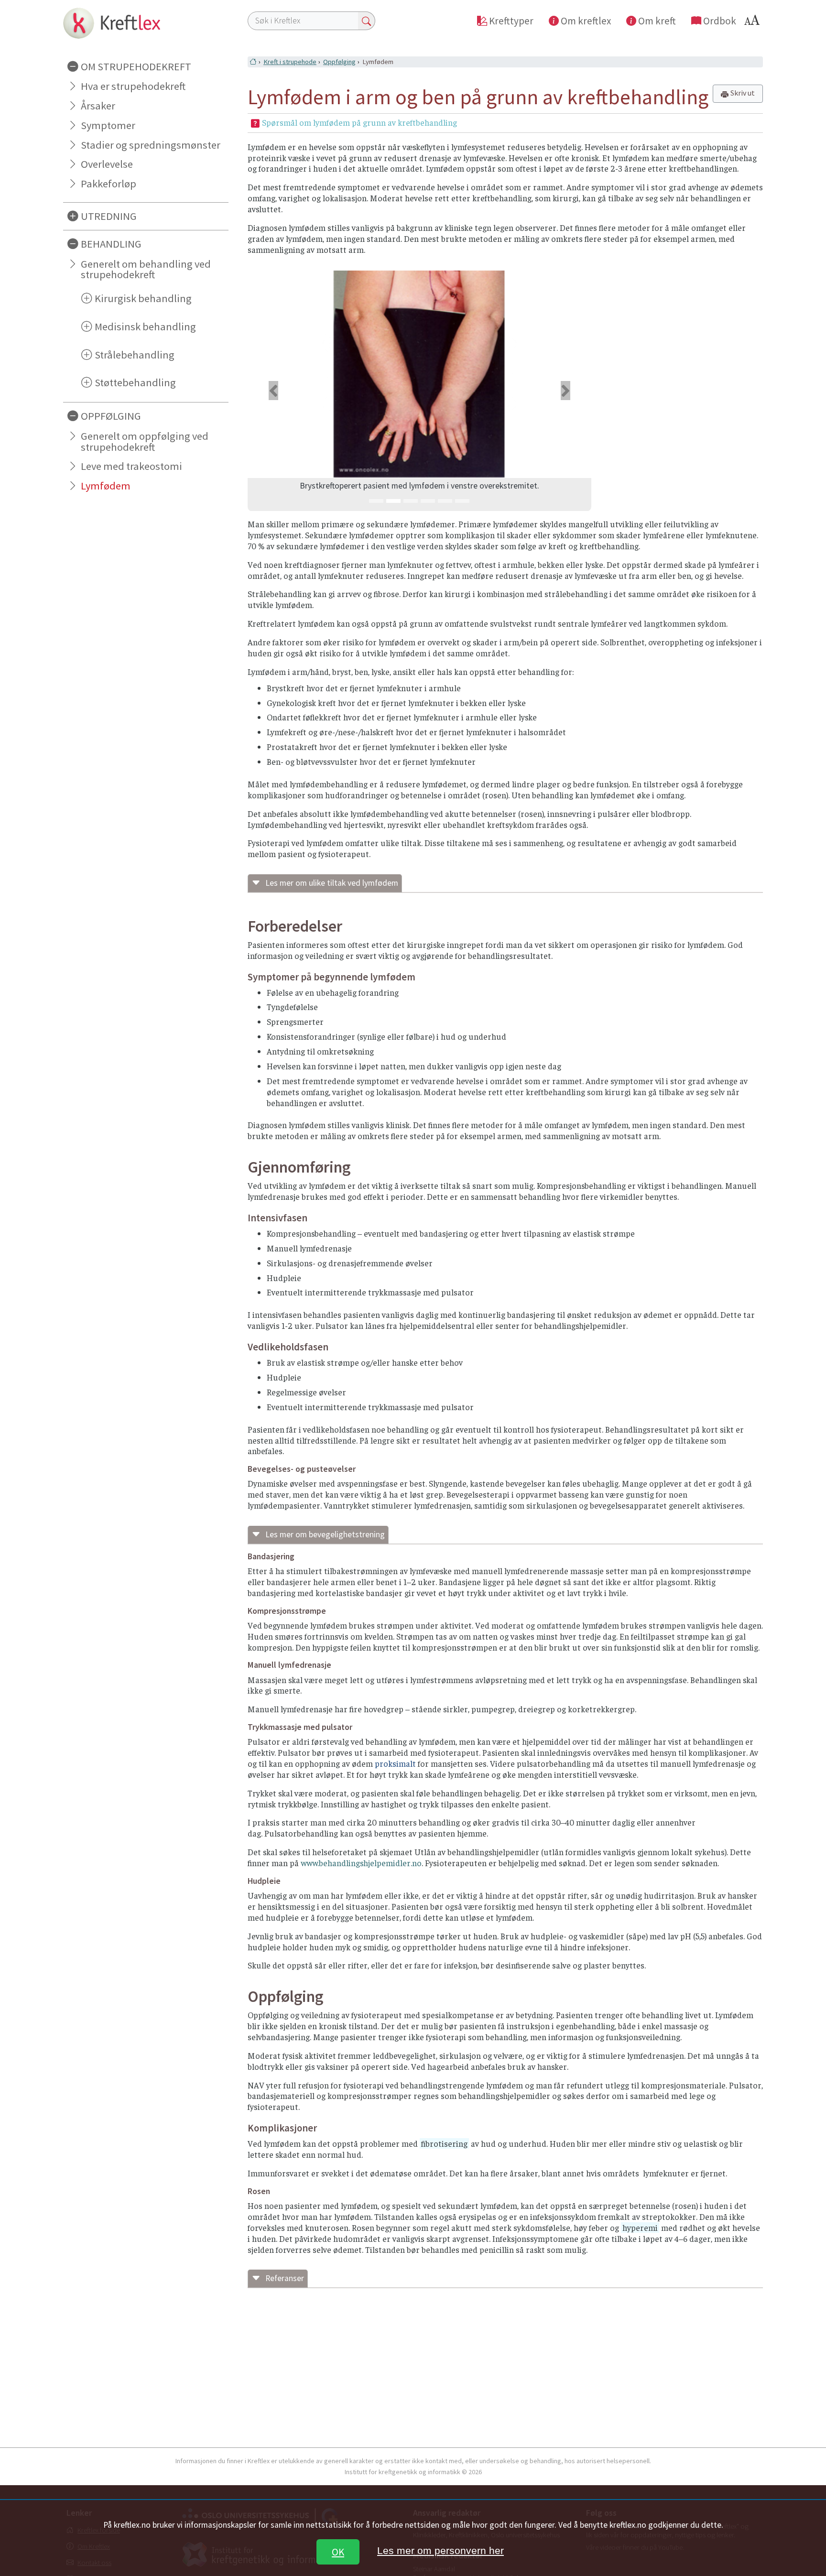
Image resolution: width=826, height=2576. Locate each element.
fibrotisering (444, 2143)
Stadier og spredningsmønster (151, 145)
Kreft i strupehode (290, 62)
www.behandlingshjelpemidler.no (361, 1863)
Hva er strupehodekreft (133, 86)
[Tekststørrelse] (753, 23)
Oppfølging (339, 62)
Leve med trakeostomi (131, 466)
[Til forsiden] (146, 23)
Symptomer (108, 125)
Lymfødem (106, 486)
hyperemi (640, 2228)
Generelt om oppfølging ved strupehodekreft (145, 441)
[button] (273, 391)
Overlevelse (107, 164)
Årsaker (98, 106)
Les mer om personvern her (440, 2550)
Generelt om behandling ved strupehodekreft (146, 269)
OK (338, 2552)
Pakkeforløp (109, 184)
